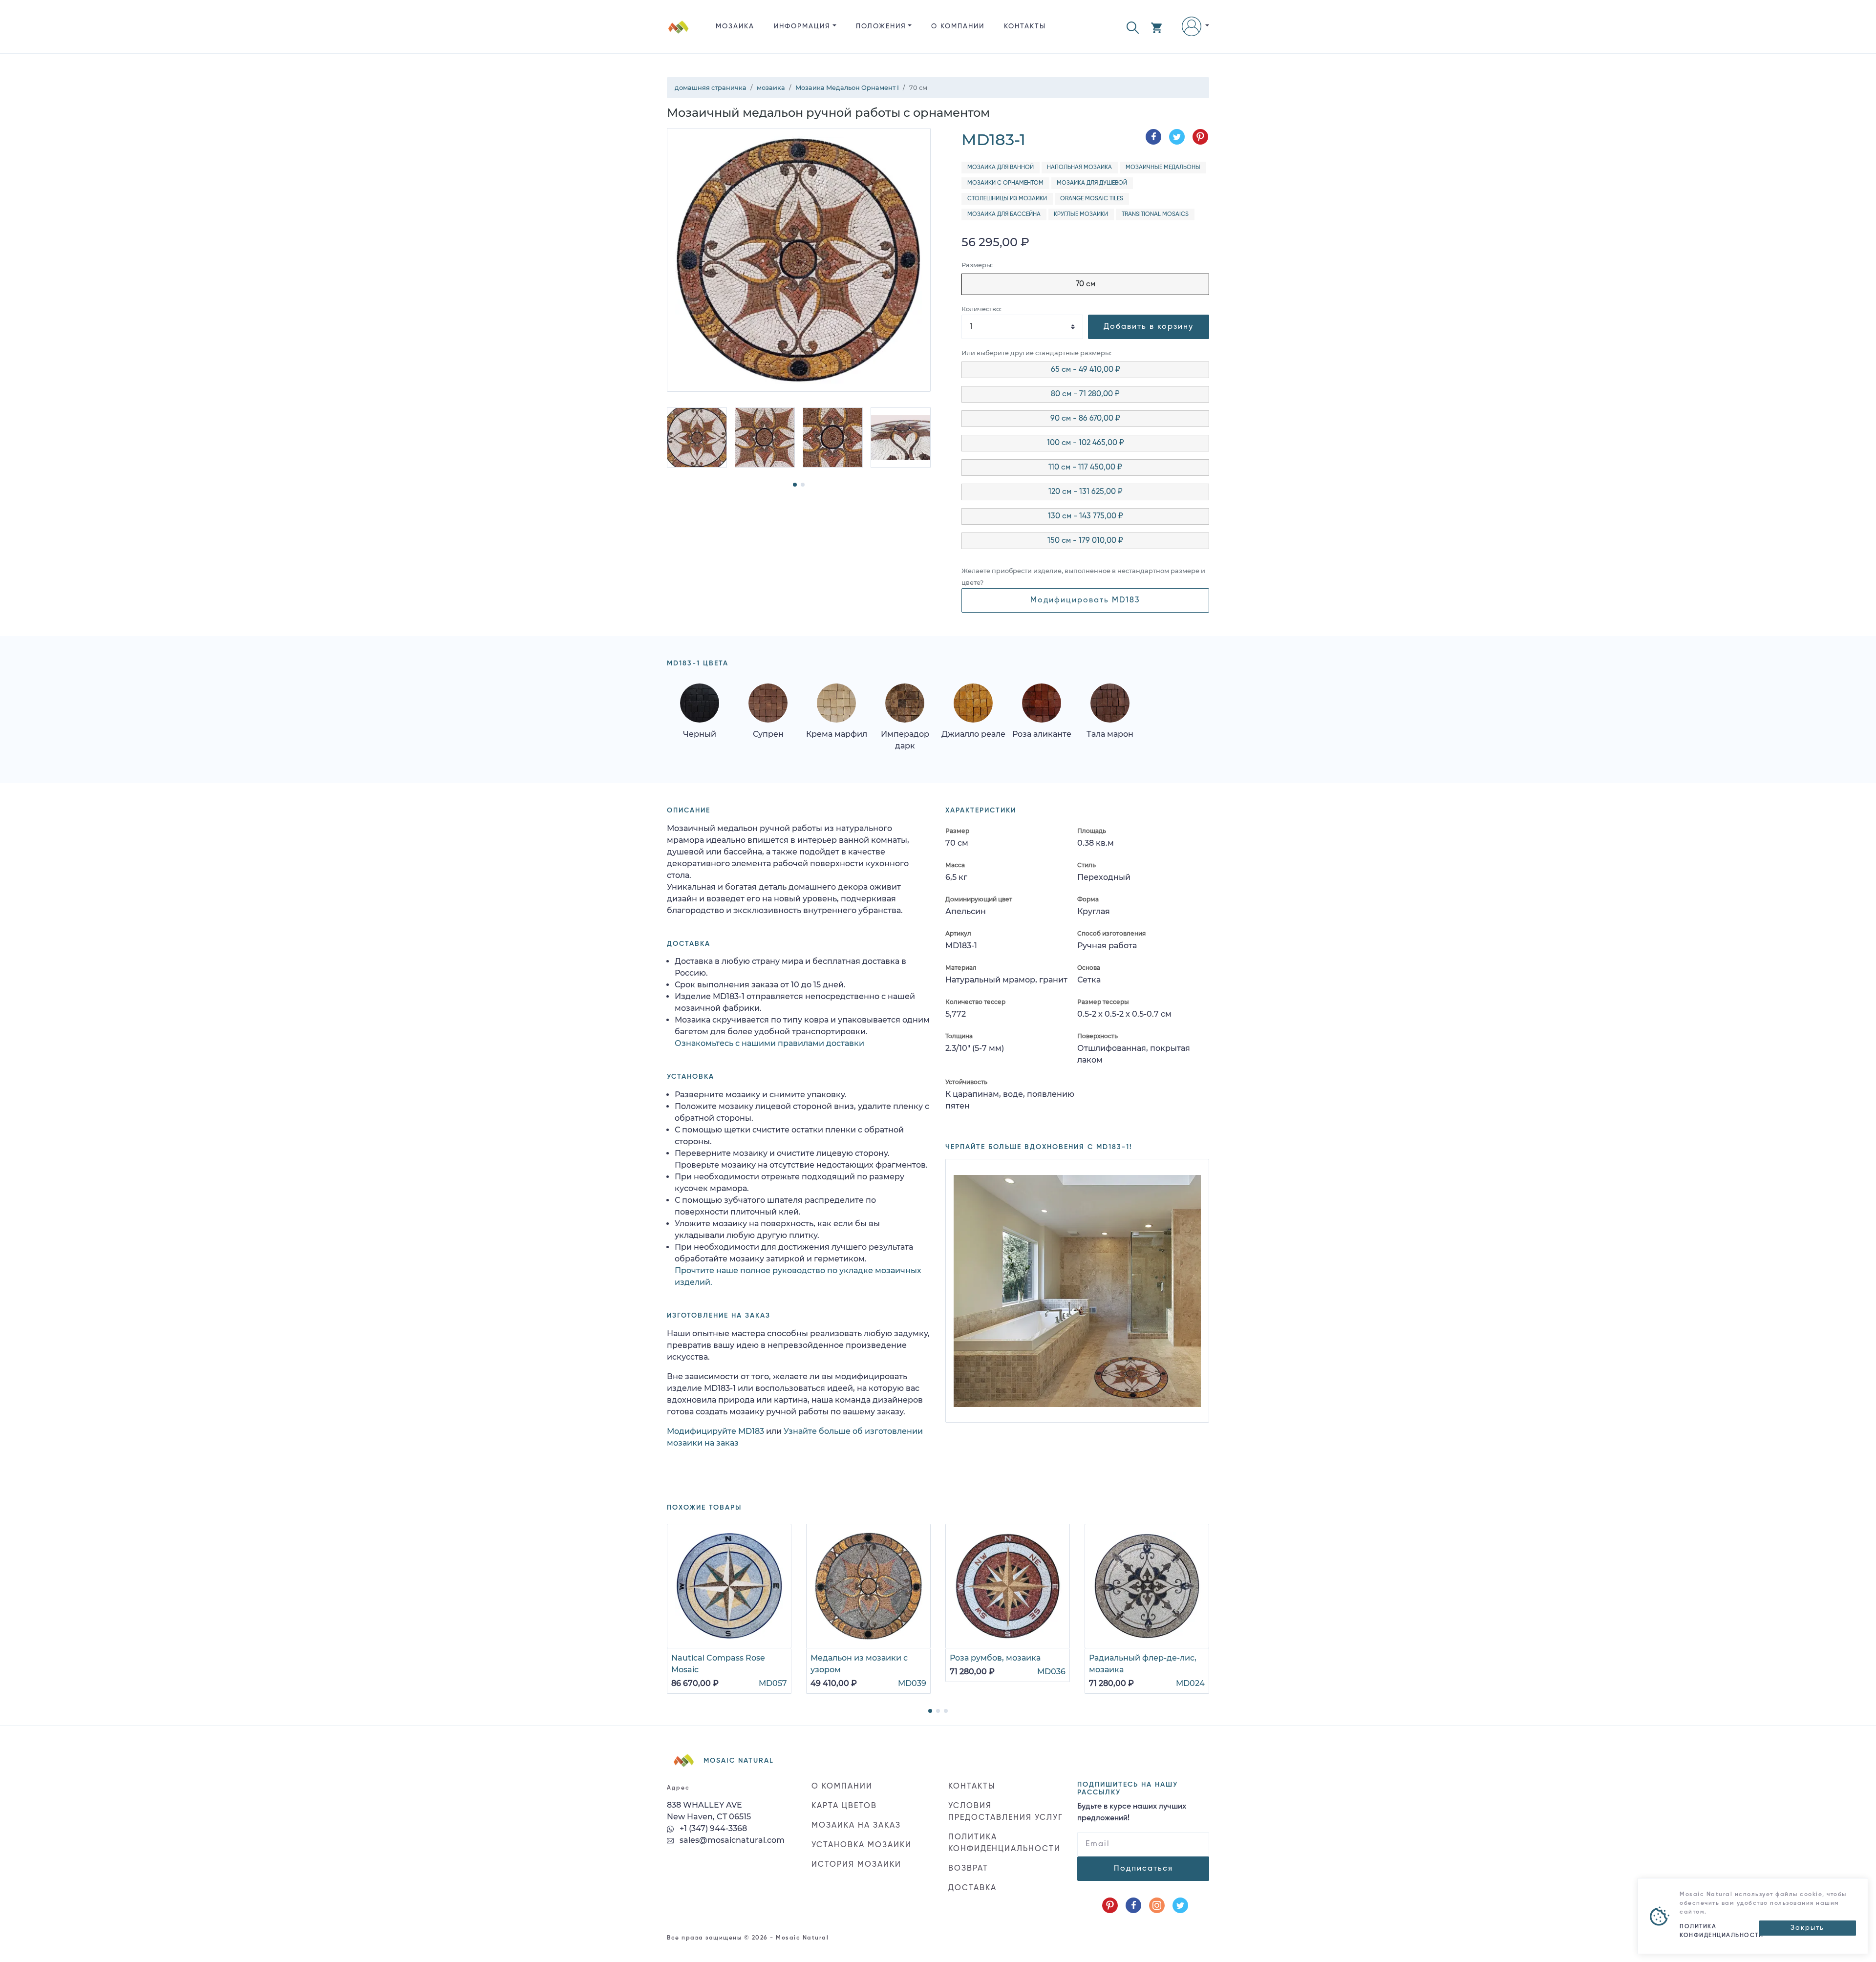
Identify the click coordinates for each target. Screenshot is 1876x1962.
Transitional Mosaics (1155, 214)
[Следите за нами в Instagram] (1157, 1905)
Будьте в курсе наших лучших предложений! (1132, 1813)
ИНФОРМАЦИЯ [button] (802, 26)
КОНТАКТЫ (1025, 26)
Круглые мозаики (1081, 214)
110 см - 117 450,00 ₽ (1085, 468)
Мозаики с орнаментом (1005, 183)
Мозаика (735, 26)
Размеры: (977, 265)
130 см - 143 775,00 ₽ (1086, 516)
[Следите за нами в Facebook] (1133, 1905)
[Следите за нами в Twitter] (1180, 1905)
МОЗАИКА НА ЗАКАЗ (856, 1826)
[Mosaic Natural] (679, 34)
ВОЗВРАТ (968, 1869)
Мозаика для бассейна (1004, 214)
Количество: (981, 309)
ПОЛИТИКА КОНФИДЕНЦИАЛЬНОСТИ (1004, 1843)
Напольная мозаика (1079, 168)
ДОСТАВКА (972, 1888)
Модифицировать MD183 (1085, 600)
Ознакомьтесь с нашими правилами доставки (769, 1043)
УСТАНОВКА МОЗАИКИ (862, 1845)
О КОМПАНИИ (958, 26)
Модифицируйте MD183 (715, 1431)
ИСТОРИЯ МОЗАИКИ (856, 1865)
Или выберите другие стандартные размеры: (1036, 353)
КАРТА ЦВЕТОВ (844, 1806)
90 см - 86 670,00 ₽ (1085, 419)
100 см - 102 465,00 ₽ (1086, 443)
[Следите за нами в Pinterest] (1110, 1905)
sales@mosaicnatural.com (731, 1840)
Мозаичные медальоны (1163, 168)
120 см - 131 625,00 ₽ (1086, 492)
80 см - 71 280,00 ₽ (1085, 394)
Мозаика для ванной (1001, 168)
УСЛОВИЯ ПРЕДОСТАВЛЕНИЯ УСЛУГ (1006, 1812)
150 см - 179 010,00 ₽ (1085, 541)
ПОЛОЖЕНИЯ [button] (881, 26)
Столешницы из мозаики (1007, 199)
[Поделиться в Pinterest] (1200, 137)
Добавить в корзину (1149, 327)
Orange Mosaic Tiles (1092, 199)
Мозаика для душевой (1092, 183)
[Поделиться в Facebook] (1153, 137)
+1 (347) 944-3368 (712, 1828)
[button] (1133, 27)
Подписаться (1143, 1869)
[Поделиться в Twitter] (1177, 137)
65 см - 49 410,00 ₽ (1086, 370)
